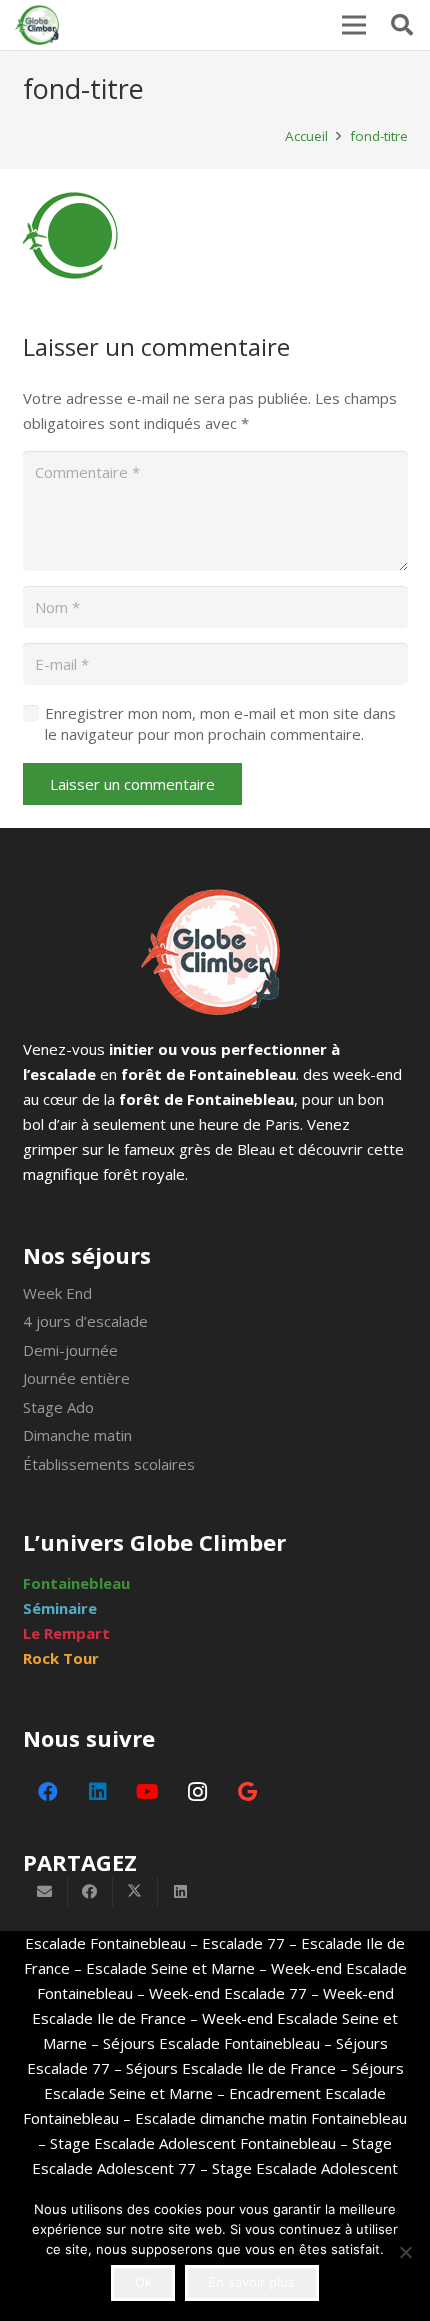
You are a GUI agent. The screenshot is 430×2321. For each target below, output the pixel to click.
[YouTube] (148, 1792)
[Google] (248, 1792)
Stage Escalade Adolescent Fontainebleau (193, 2143)
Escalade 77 (243, 1943)
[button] (402, 25)
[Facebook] (48, 1792)
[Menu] (354, 25)
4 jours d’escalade (85, 1321)
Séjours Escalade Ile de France (231, 2068)
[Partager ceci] (90, 1892)
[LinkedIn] (98, 1792)
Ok (143, 2282)
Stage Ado (58, 1407)
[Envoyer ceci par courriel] (45, 1892)
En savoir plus (251, 2282)
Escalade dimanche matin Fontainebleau (271, 2118)
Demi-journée (70, 1350)
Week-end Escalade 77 (228, 1993)
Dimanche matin (77, 1435)
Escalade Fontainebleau (105, 1943)
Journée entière (76, 1378)
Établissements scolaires (109, 1464)
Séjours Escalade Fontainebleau (211, 2043)
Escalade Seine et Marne (170, 1968)
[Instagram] (198, 1792)
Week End (57, 1293)
